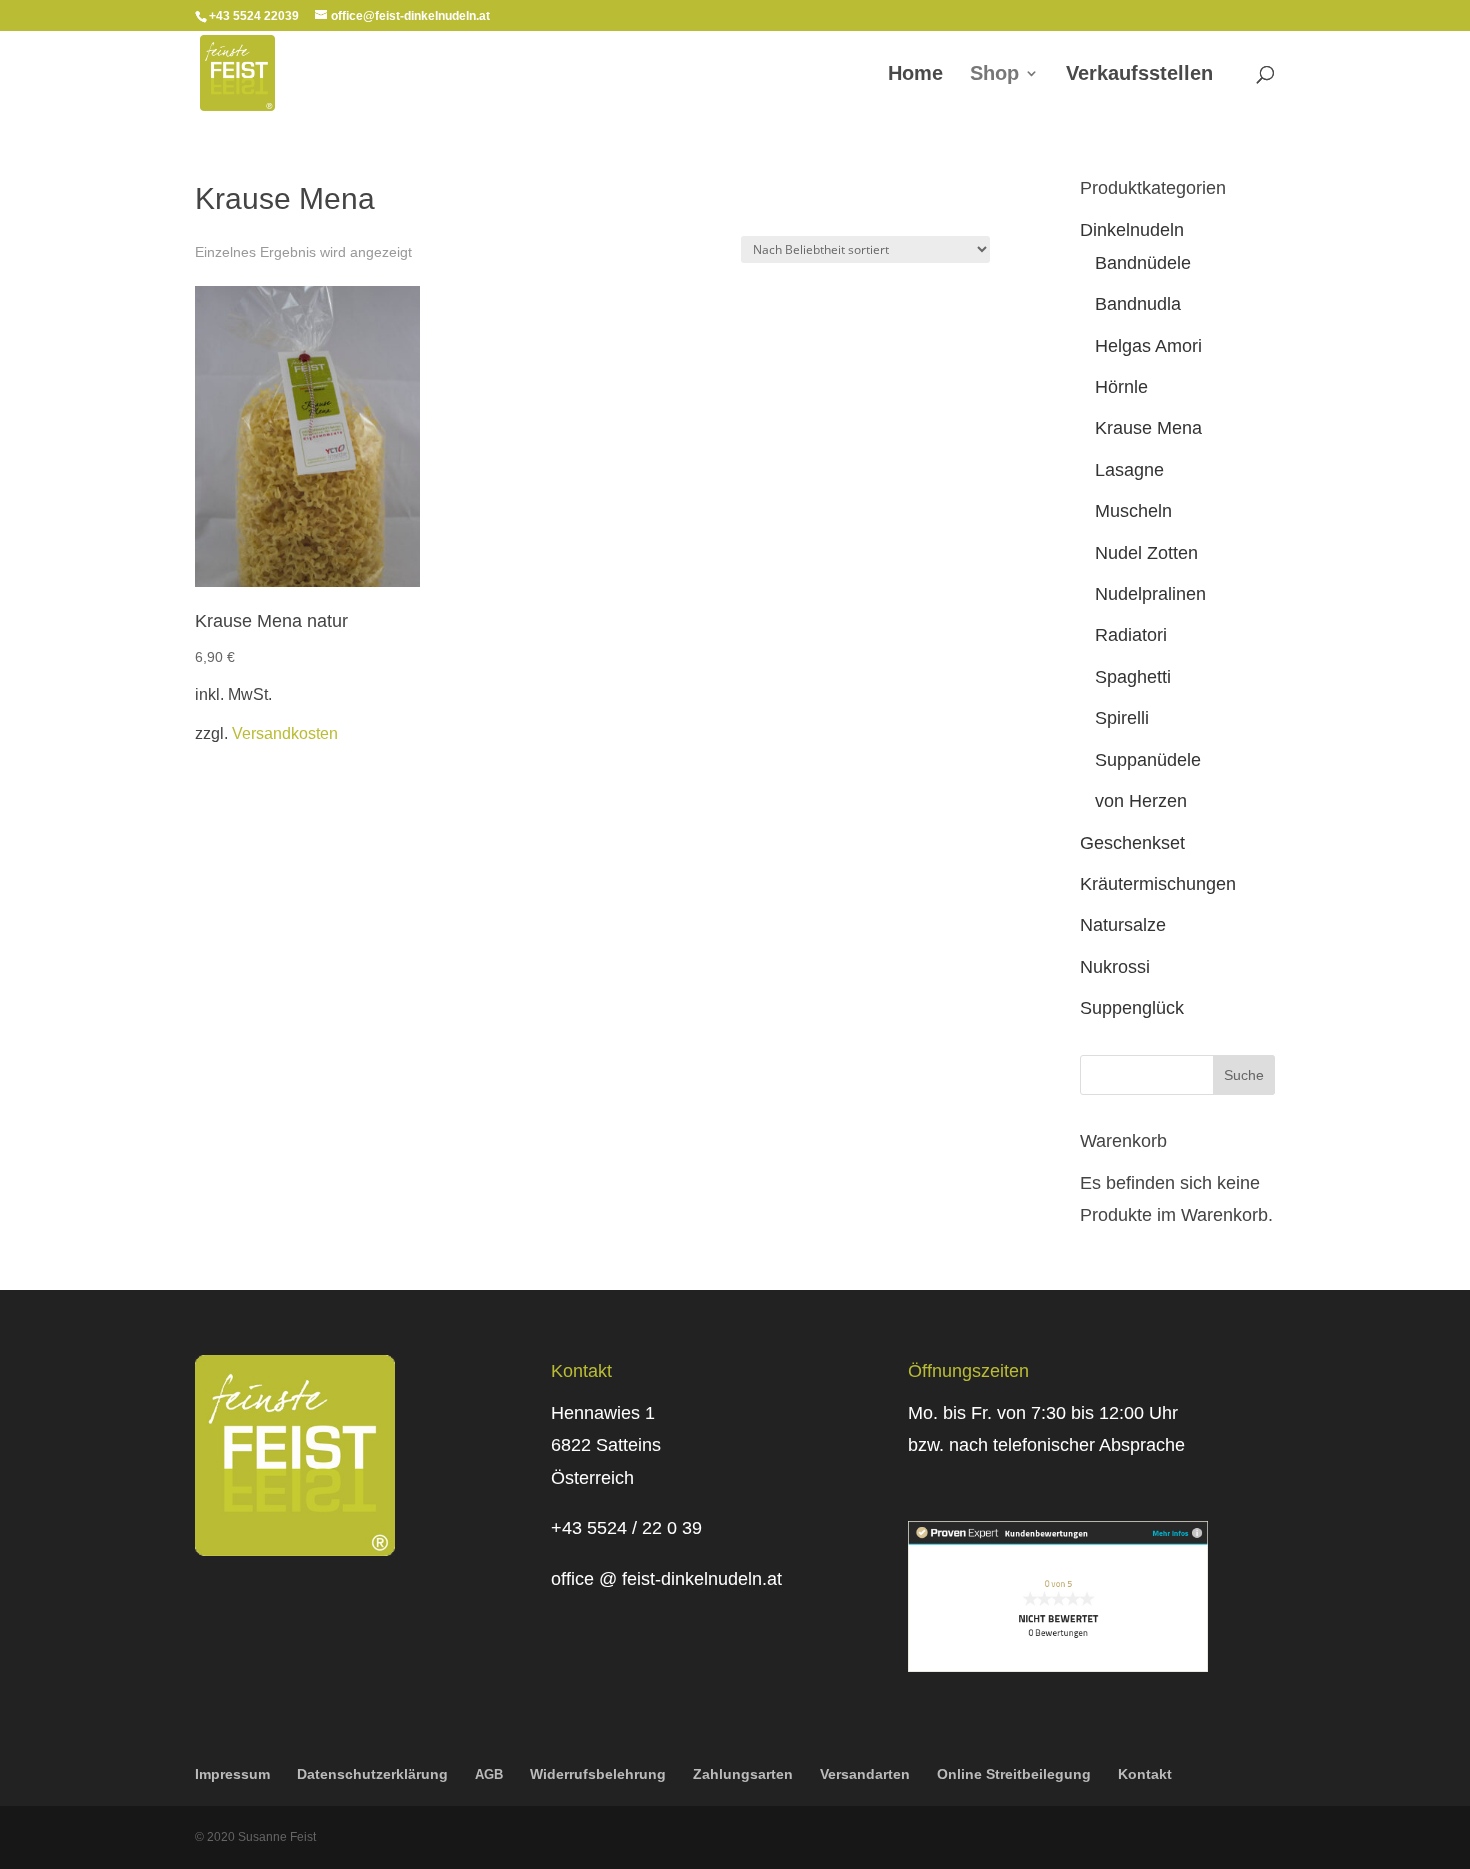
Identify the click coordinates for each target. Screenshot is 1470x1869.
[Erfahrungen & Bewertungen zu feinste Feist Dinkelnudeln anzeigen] (1058, 1666)
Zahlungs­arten (743, 1774)
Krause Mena (1148, 428)
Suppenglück (1132, 1008)
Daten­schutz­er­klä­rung (372, 1774)
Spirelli (1122, 718)
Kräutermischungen (1158, 884)
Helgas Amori (1148, 346)
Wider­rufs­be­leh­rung (598, 1774)
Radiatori (1131, 635)
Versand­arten (865, 1774)
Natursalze (1123, 925)
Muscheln (1133, 511)
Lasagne (1129, 470)
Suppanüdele (1148, 760)
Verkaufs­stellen (1139, 75)
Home (915, 75)
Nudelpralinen (1150, 594)
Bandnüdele (1143, 263)
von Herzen (1141, 801)
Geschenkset (1132, 843)
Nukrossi (1115, 967)
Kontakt (1145, 1774)
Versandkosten (285, 733)
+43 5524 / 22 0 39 (626, 1528)
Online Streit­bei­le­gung (1014, 1774)
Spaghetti (1133, 677)
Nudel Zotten (1146, 553)
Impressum (232, 1774)
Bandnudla (1138, 304)
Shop (994, 75)
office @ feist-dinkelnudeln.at (666, 1579)
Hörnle (1121, 387)
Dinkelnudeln (1132, 230)
